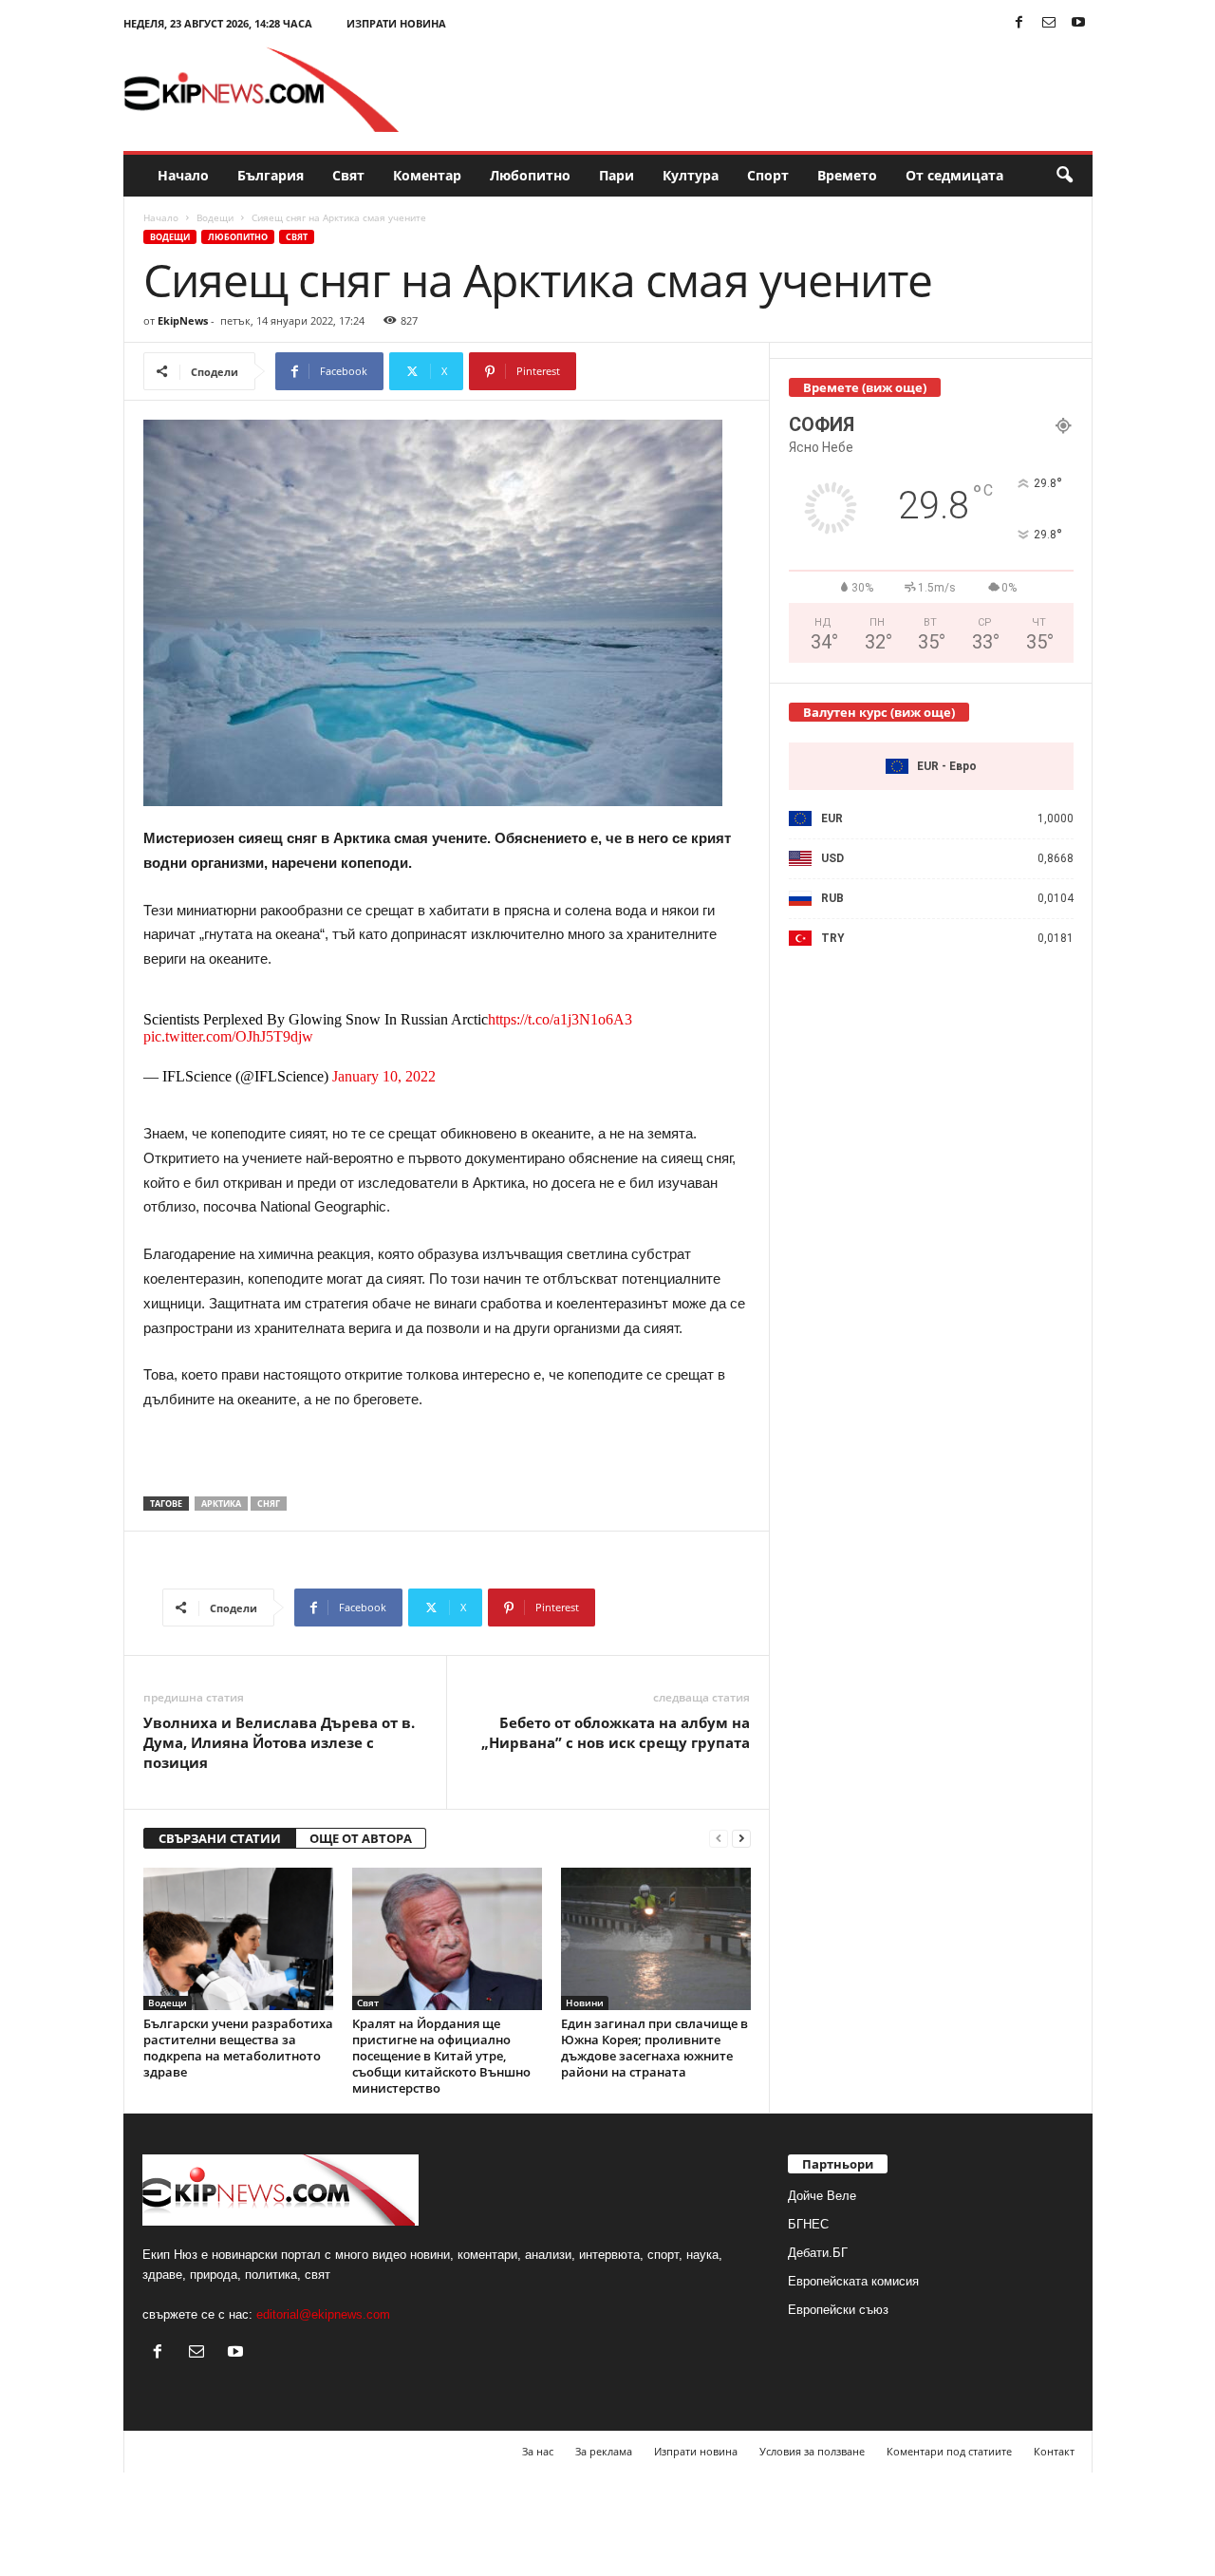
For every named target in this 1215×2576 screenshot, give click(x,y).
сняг (269, 1504)
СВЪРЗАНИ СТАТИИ (220, 1838)
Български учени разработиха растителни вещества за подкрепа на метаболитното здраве (238, 2048)
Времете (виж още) (865, 387)
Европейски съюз (838, 2310)
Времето (847, 175)
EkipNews (183, 320)
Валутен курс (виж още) (879, 712)
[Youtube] (1078, 23)
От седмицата (954, 175)
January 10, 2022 (384, 1076)
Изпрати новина (396, 23)
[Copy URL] (639, 371)
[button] (1064, 176)
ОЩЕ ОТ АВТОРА (361, 1838)
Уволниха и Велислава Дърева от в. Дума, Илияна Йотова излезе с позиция (279, 1742)
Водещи (215, 217)
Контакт (1054, 2451)
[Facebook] (1019, 23)
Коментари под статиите (949, 2451)
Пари (617, 175)
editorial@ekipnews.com (323, 2314)
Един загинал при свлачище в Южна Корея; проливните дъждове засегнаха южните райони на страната (654, 2048)
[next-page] (741, 1839)
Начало (183, 175)
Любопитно (530, 175)
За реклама (604, 2451)
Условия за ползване (812, 2451)
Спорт (768, 175)
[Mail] (1049, 23)
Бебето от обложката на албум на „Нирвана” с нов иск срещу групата (616, 1732)
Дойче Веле (822, 2196)
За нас (538, 2451)
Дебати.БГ (818, 2253)
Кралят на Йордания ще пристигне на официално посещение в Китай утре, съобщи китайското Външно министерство (441, 2056)
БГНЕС (808, 2224)
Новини (585, 2003)
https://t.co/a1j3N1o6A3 (560, 1019)
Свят (348, 175)
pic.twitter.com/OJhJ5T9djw (228, 1036)
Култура (691, 175)
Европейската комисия (853, 2281)
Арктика (221, 1504)
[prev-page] (719, 1839)
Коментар (427, 175)
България (271, 175)
